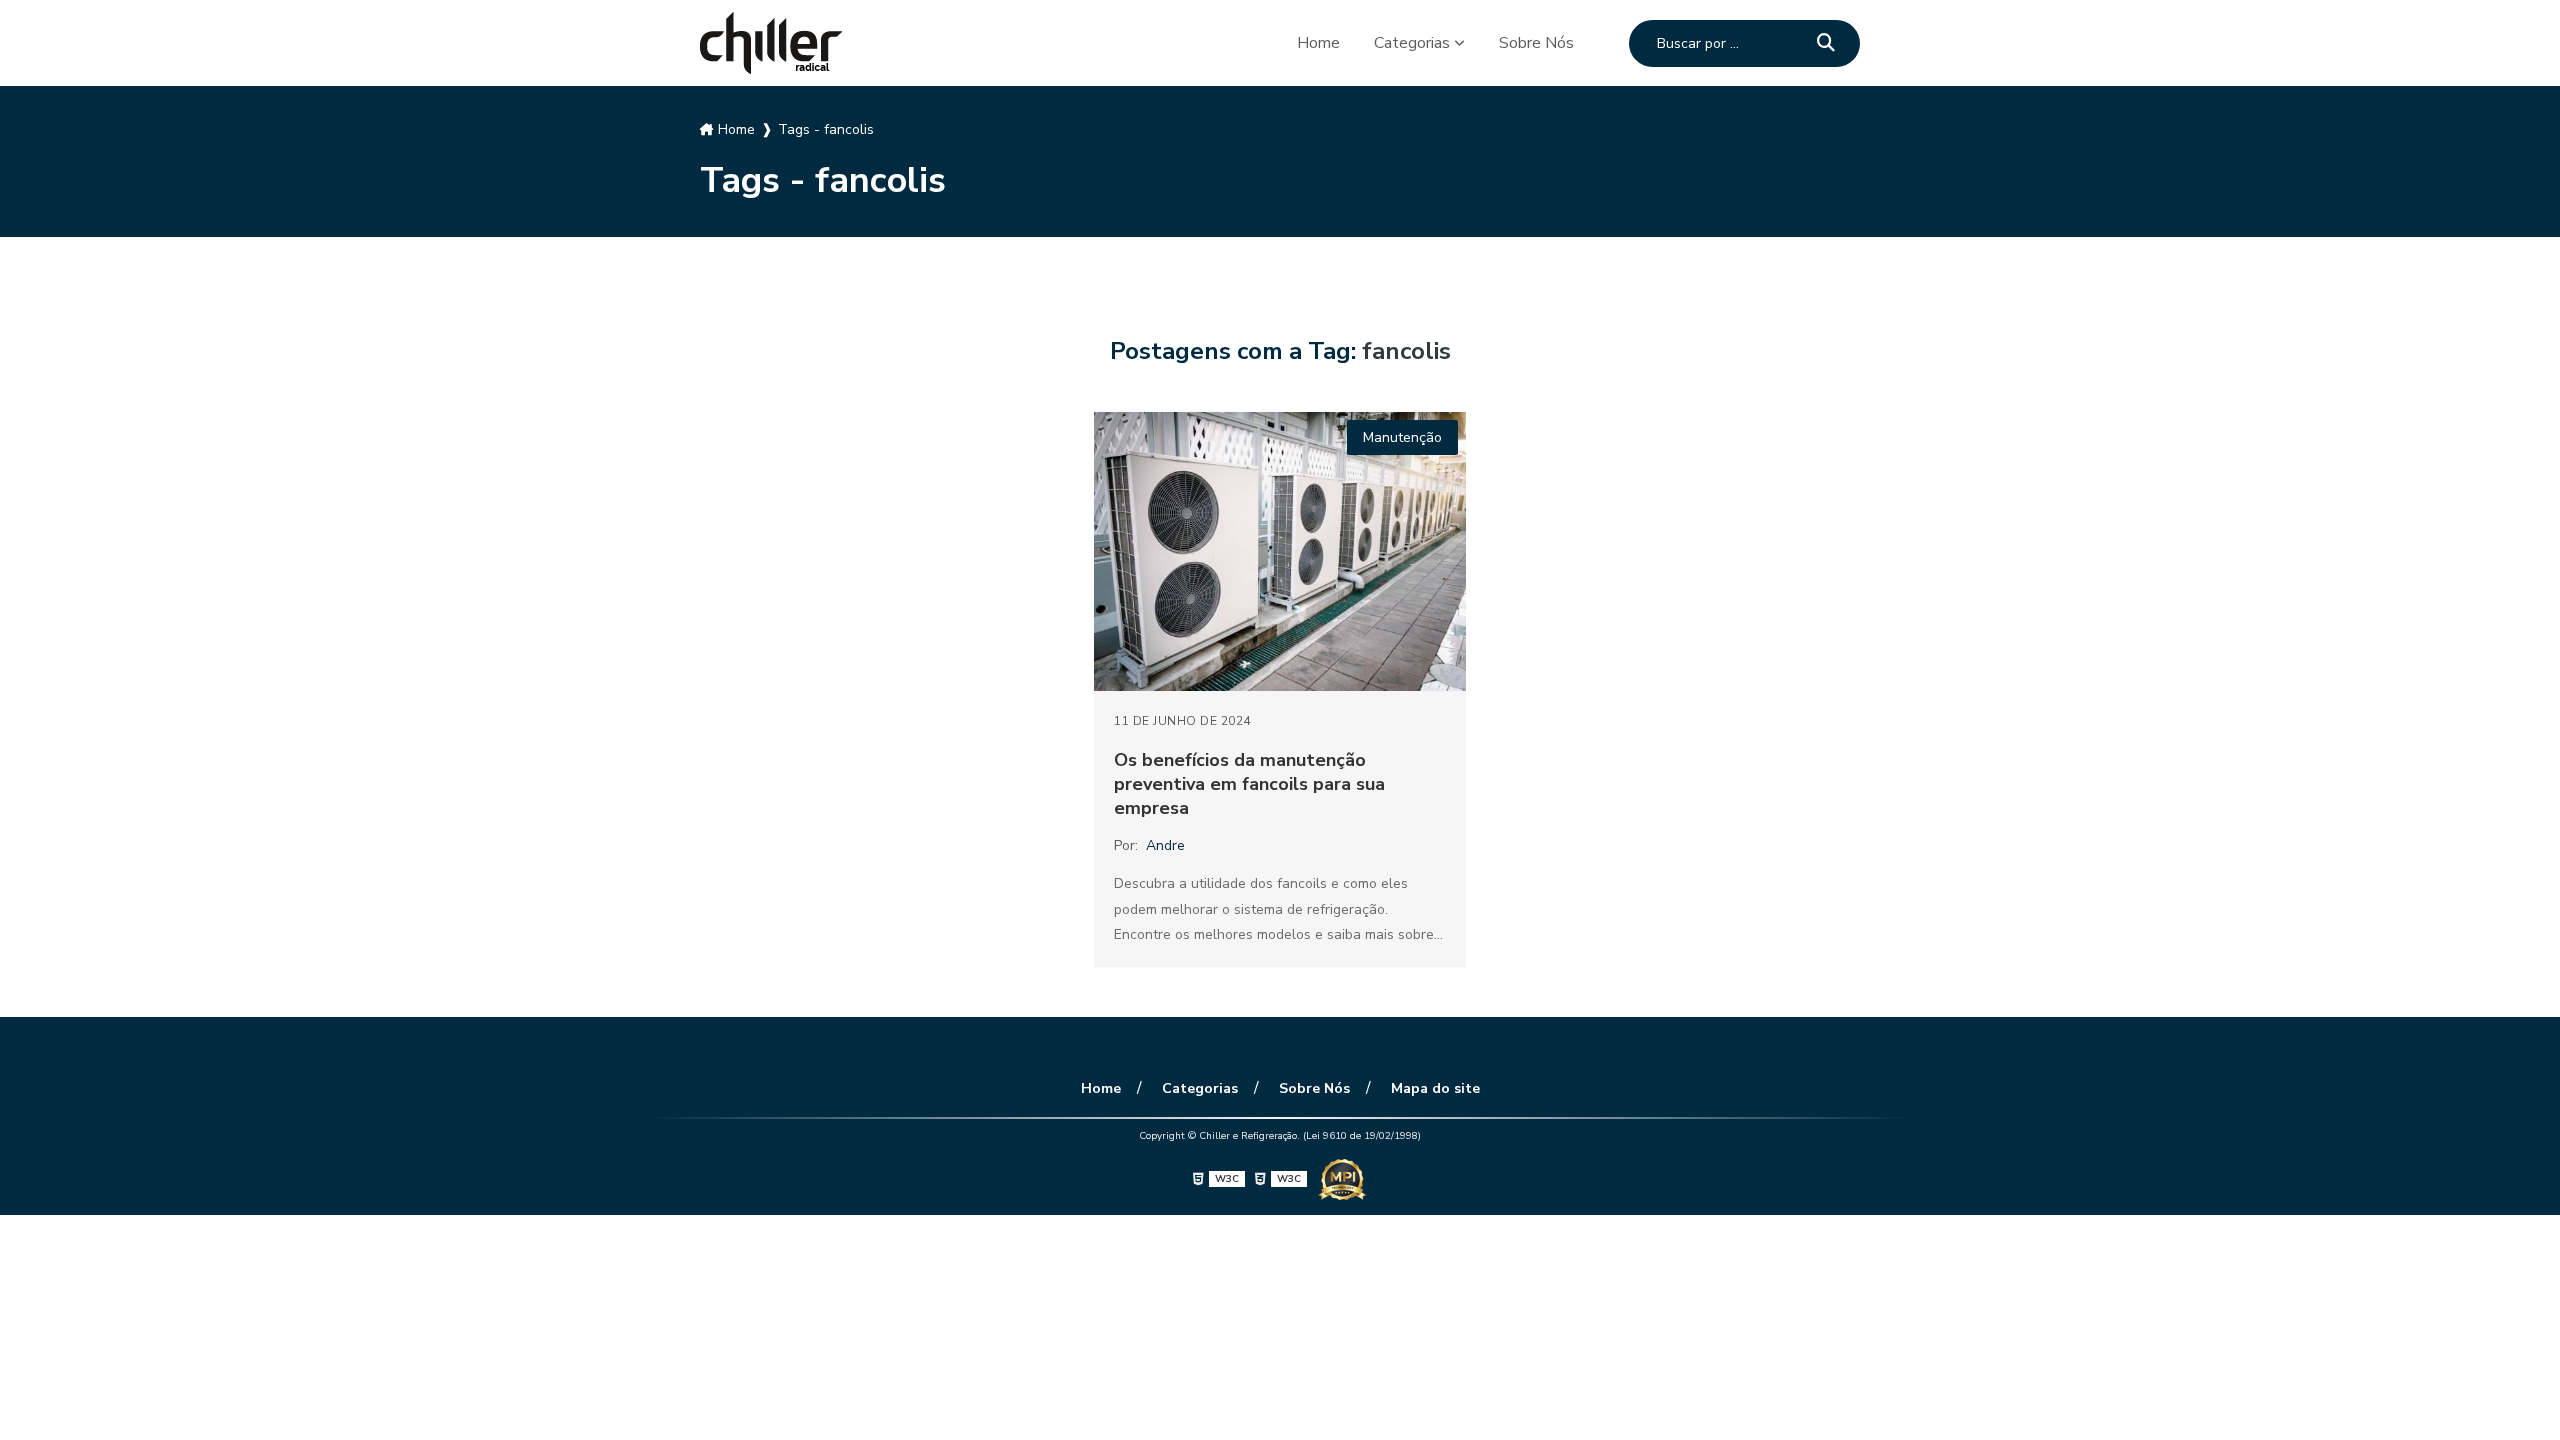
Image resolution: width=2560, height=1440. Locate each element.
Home (1318, 43)
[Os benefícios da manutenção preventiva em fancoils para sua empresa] (1280, 551)
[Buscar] (1826, 43)
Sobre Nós (1536, 43)
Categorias (1412, 43)
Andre (1165, 845)
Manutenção (1402, 437)
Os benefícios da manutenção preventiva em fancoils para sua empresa (1249, 784)
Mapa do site (1435, 1088)
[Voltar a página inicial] (771, 43)
